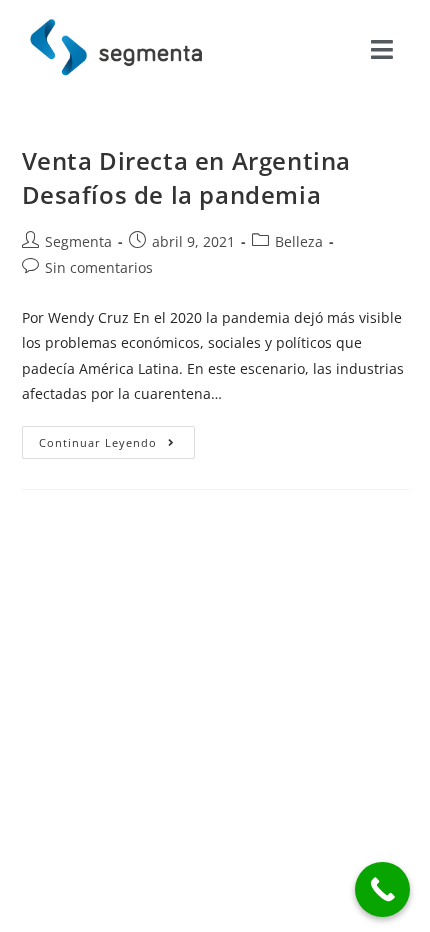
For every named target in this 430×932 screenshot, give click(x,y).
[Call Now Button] (382, 889)
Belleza (299, 241)
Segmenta (78, 241)
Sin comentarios (99, 267)
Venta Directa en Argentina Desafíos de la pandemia (187, 177)
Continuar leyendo (117, 438)
